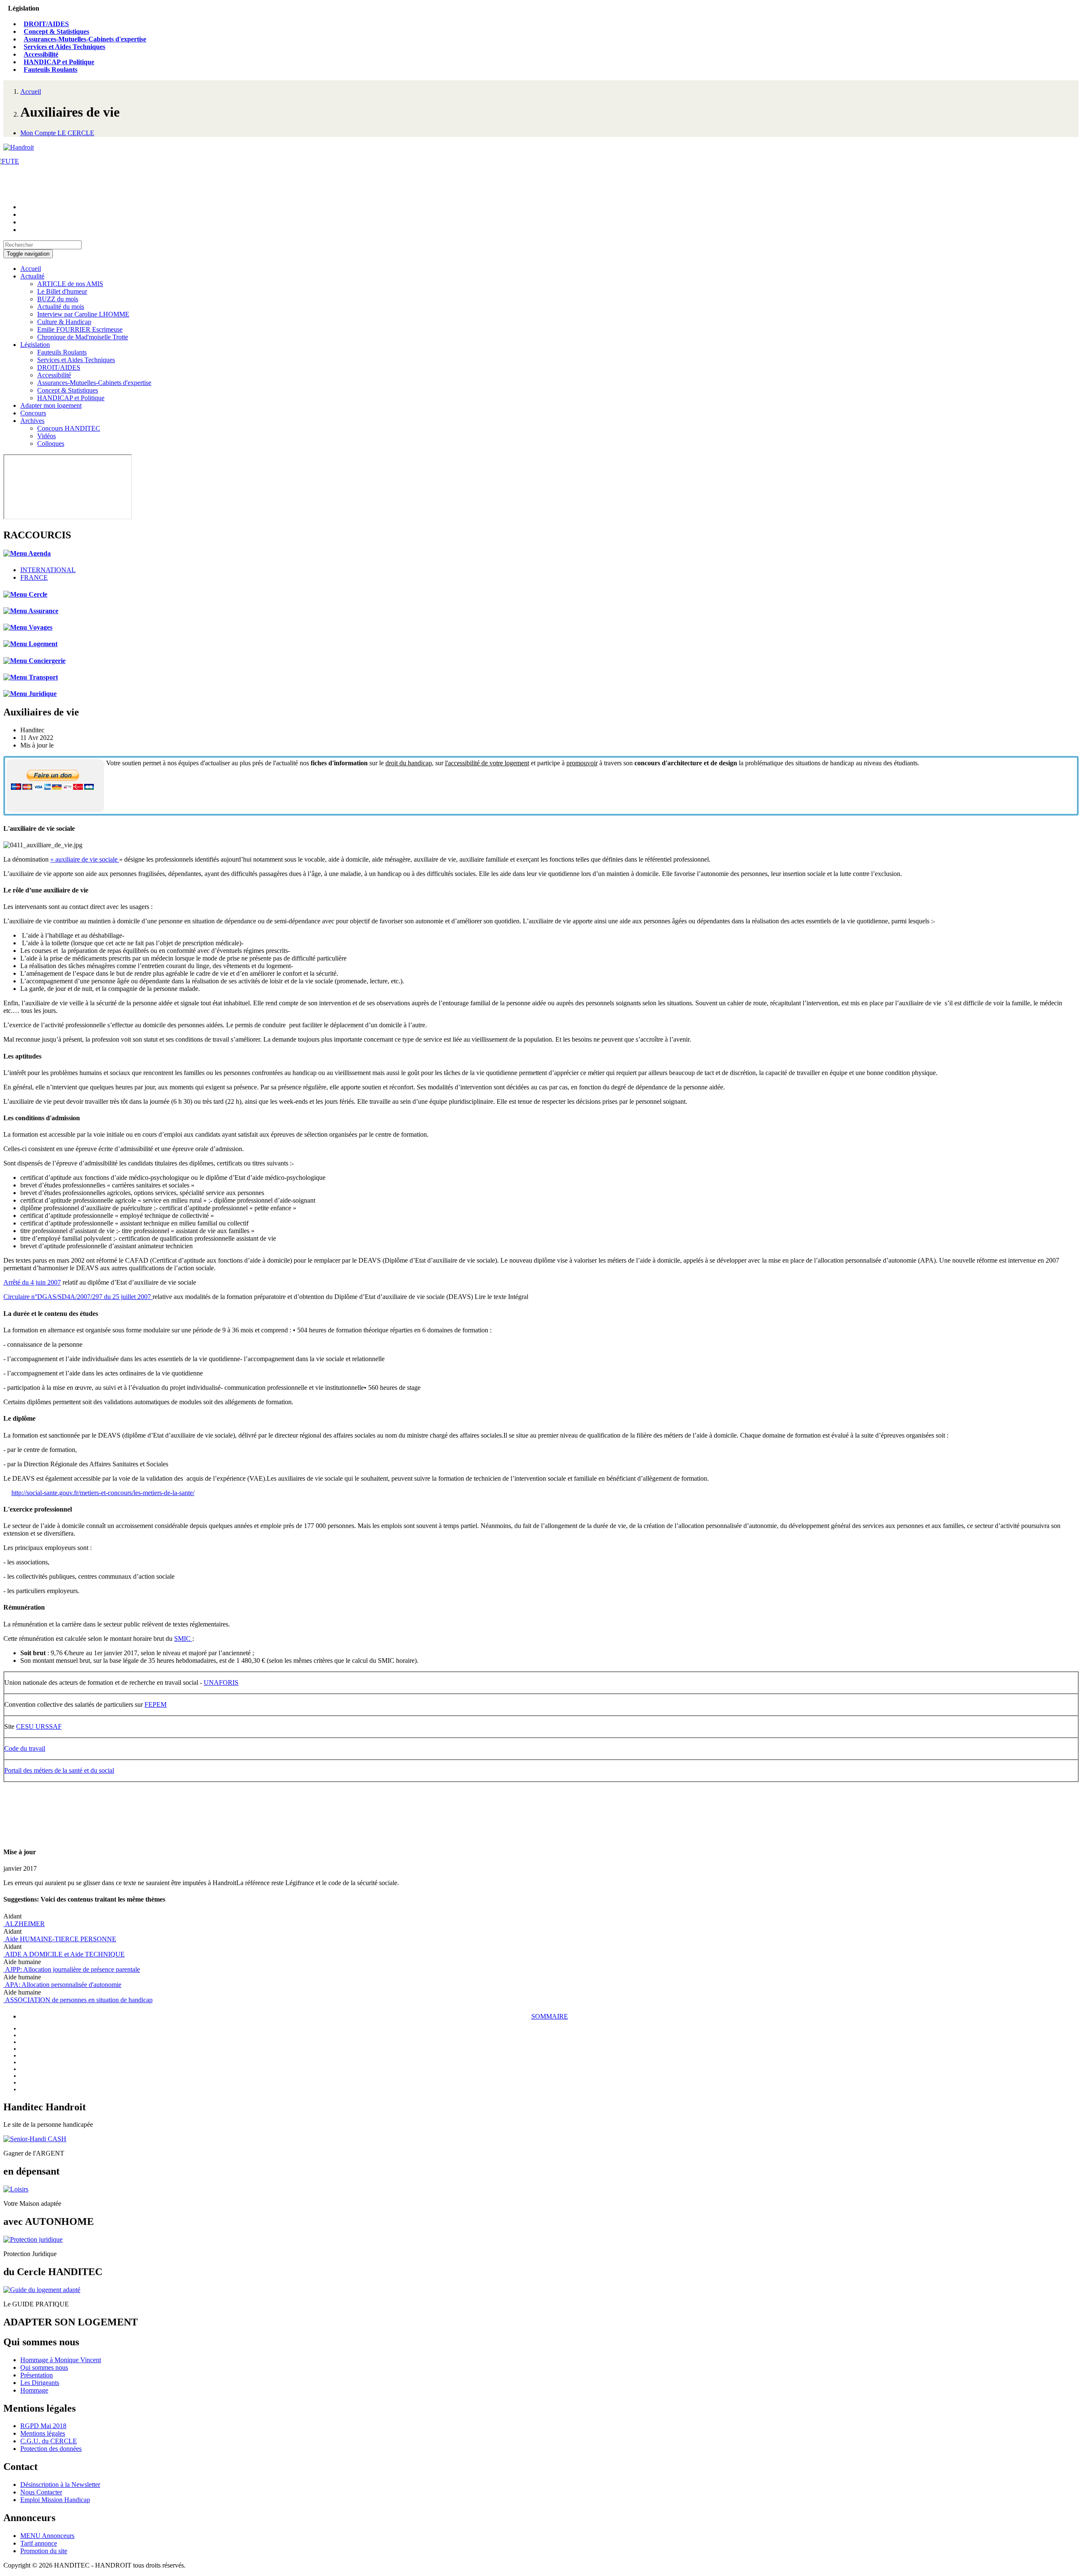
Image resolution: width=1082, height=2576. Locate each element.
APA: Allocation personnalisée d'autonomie (62, 1985)
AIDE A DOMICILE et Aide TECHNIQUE (64, 1954)
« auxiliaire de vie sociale (85, 859)
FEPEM (156, 1704)
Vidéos (46, 436)
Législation (35, 345)
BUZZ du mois (58, 299)
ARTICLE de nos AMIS (70, 284)
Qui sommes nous (44, 2367)
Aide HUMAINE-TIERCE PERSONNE (60, 1939)
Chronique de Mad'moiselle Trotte (83, 337)
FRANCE (34, 577)
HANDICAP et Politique (59, 62)
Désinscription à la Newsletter (60, 2485)
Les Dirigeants (40, 2383)
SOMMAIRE (550, 2016)
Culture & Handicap (64, 322)
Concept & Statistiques (56, 31)
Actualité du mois (61, 307)
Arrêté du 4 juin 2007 (32, 1282)
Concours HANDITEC (69, 428)
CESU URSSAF (39, 1726)
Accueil (31, 91)
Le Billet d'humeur (62, 291)
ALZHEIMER (24, 1924)
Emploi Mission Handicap (55, 2500)
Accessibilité (41, 54)
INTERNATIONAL (48, 570)
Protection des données (51, 2449)
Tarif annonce (39, 2543)
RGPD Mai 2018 (43, 2426)
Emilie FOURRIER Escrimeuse (80, 329)
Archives (32, 421)
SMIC (183, 1639)
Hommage (34, 2390)
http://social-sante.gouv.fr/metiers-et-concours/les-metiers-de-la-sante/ (103, 1493)
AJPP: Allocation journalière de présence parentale (72, 1969)
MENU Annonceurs (47, 2536)
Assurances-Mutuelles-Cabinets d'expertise (85, 39)
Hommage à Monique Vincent (61, 2360)
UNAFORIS (221, 1682)
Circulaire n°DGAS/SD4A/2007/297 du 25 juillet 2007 (78, 1297)
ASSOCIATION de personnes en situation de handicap (78, 2000)
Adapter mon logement (51, 405)
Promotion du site (44, 2551)
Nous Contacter (41, 2492)
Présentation (37, 2375)
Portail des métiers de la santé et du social (59, 1770)
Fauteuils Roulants (51, 70)
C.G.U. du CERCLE (49, 2441)
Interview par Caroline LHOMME (83, 314)
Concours (33, 413)
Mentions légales (43, 2433)
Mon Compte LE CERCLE (57, 133)
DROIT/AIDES (46, 24)
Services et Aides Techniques (64, 47)
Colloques (51, 443)
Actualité (32, 276)
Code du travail (25, 1748)
